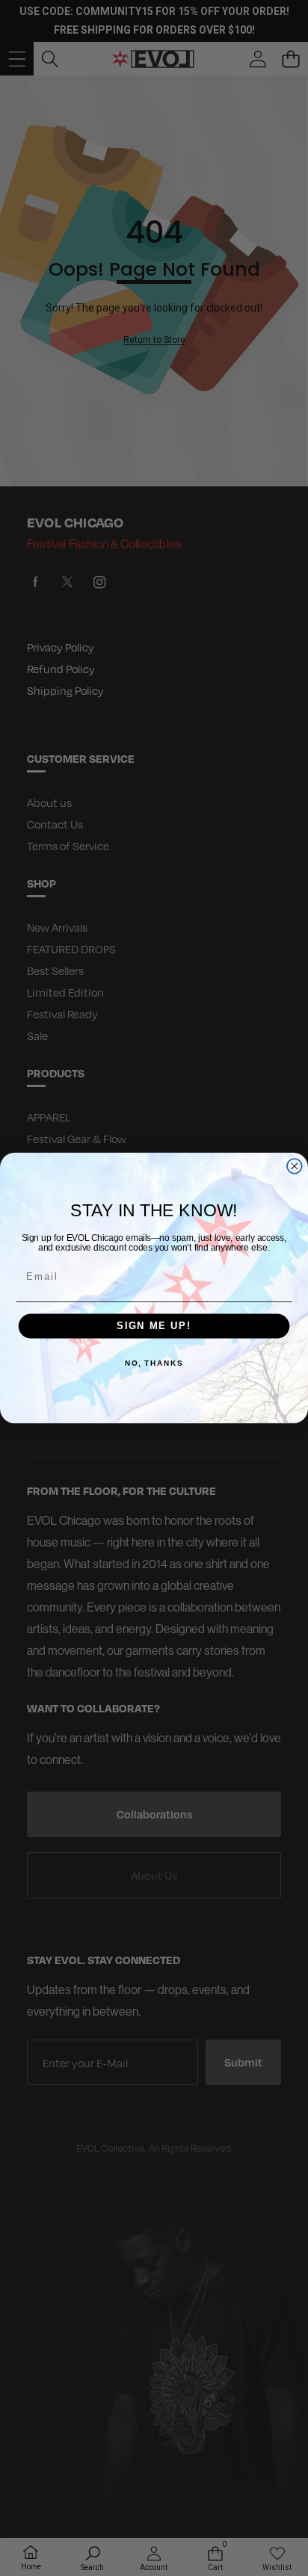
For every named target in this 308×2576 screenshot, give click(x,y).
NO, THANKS (154, 1363)
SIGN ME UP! (154, 1326)
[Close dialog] (295, 1166)
